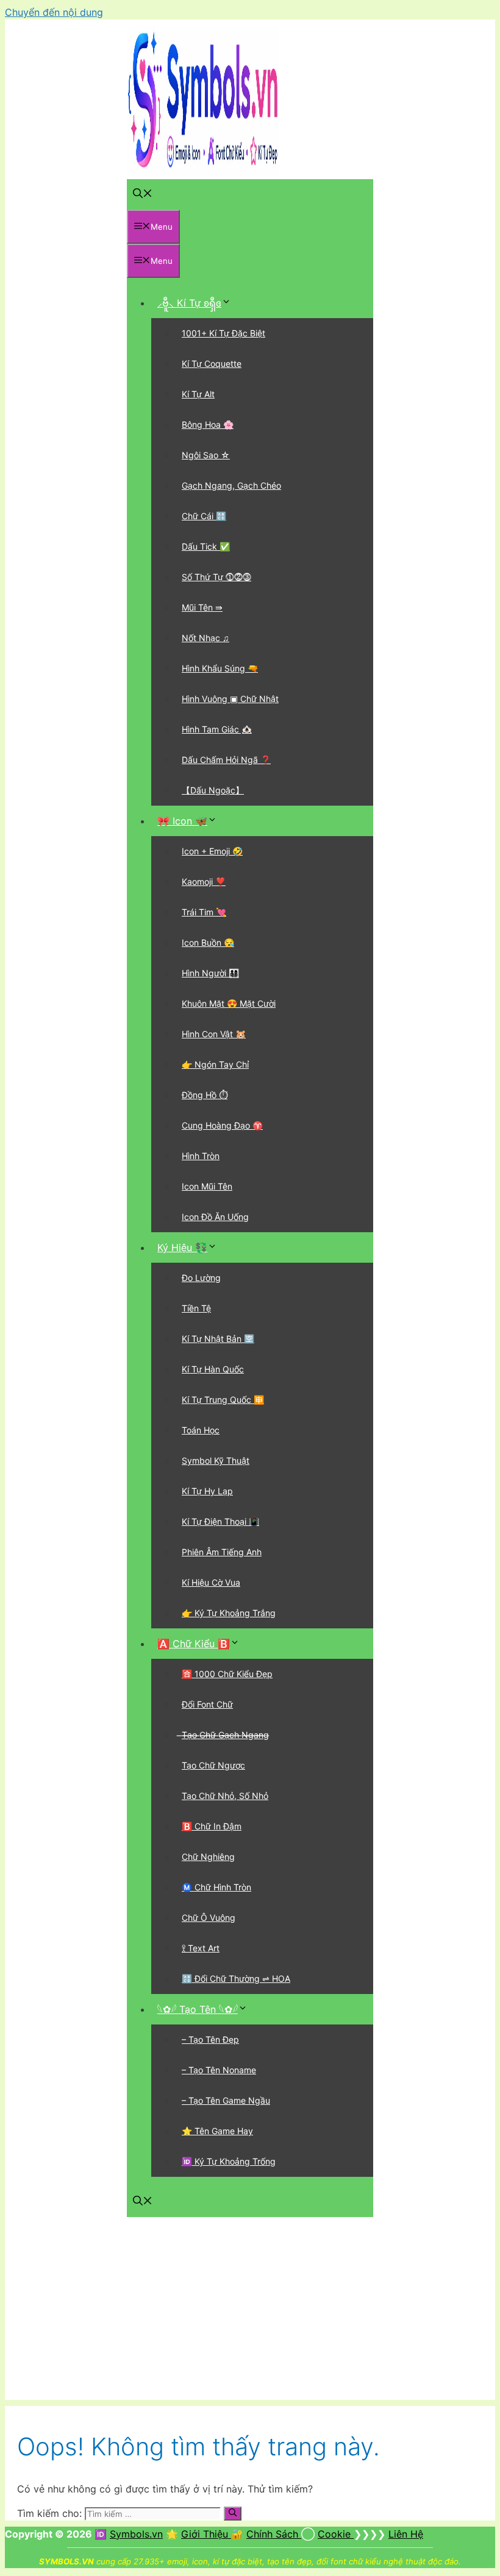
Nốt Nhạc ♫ (205, 638)
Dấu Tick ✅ (206, 546)
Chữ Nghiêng (208, 1857)
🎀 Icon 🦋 (182, 821)
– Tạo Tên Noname (219, 2070)
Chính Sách (274, 2534)
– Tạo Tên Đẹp (210, 2039)
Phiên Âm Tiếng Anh (222, 1552)
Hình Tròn (201, 1156)
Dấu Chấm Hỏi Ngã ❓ (226, 760)
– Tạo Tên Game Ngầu (226, 2100)
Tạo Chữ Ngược (213, 1765)
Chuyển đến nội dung (54, 12)
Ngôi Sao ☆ (206, 455)
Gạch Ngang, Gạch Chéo (231, 485)
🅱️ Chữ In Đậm (212, 1826)
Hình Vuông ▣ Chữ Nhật (230, 699)
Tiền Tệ (196, 1308)
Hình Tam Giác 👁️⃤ (217, 729)
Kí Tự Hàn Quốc (213, 1369)
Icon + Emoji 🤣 (212, 851)
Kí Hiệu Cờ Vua (211, 1582)
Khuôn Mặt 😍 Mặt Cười (229, 1003)
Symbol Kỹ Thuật (216, 1460)
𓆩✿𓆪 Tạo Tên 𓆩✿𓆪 (198, 2009)
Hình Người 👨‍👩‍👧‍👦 (210, 973)
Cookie (336, 2534)
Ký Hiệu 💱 (182, 1247)
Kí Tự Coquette (212, 364)
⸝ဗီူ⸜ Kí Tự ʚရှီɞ (189, 303)
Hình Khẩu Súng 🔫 (220, 668)
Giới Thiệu (206, 2534)
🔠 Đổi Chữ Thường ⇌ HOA (236, 1978)
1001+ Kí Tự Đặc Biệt (223, 333)
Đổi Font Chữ (207, 1704)
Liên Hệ (406, 2534)
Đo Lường (201, 1278)
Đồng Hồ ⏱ (205, 1095)
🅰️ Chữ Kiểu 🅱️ (194, 1644)
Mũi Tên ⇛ (202, 607)
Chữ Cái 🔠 (204, 516)
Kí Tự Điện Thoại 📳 (220, 1521)
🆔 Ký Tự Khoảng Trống (229, 2161)
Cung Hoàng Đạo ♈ (222, 1125)
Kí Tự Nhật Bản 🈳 (218, 1339)
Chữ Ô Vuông (209, 1918)
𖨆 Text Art (201, 1948)
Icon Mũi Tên (207, 1186)
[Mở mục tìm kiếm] (143, 194)
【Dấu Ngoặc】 (213, 790)
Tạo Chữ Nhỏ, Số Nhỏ (225, 1796)
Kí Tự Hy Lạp (207, 1491)
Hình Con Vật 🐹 (214, 1034)
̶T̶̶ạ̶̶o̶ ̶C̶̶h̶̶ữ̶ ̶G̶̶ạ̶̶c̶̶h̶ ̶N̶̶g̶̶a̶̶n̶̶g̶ (225, 1735)
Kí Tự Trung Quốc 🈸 (223, 1400)
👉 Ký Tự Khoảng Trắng (229, 1613)
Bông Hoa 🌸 (208, 424)
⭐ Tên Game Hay (217, 2131)
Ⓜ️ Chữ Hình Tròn (216, 1887)
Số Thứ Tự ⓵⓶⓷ (216, 577)
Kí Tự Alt (198, 394)
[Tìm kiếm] (233, 2513)
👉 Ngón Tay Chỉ (215, 1064)
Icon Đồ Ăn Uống (215, 1217)
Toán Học (201, 1430)
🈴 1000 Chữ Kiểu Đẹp (227, 1674)
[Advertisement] (250, 2315)
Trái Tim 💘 (204, 912)
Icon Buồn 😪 (208, 942)
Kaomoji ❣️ (204, 882)
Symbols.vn (136, 2534)
